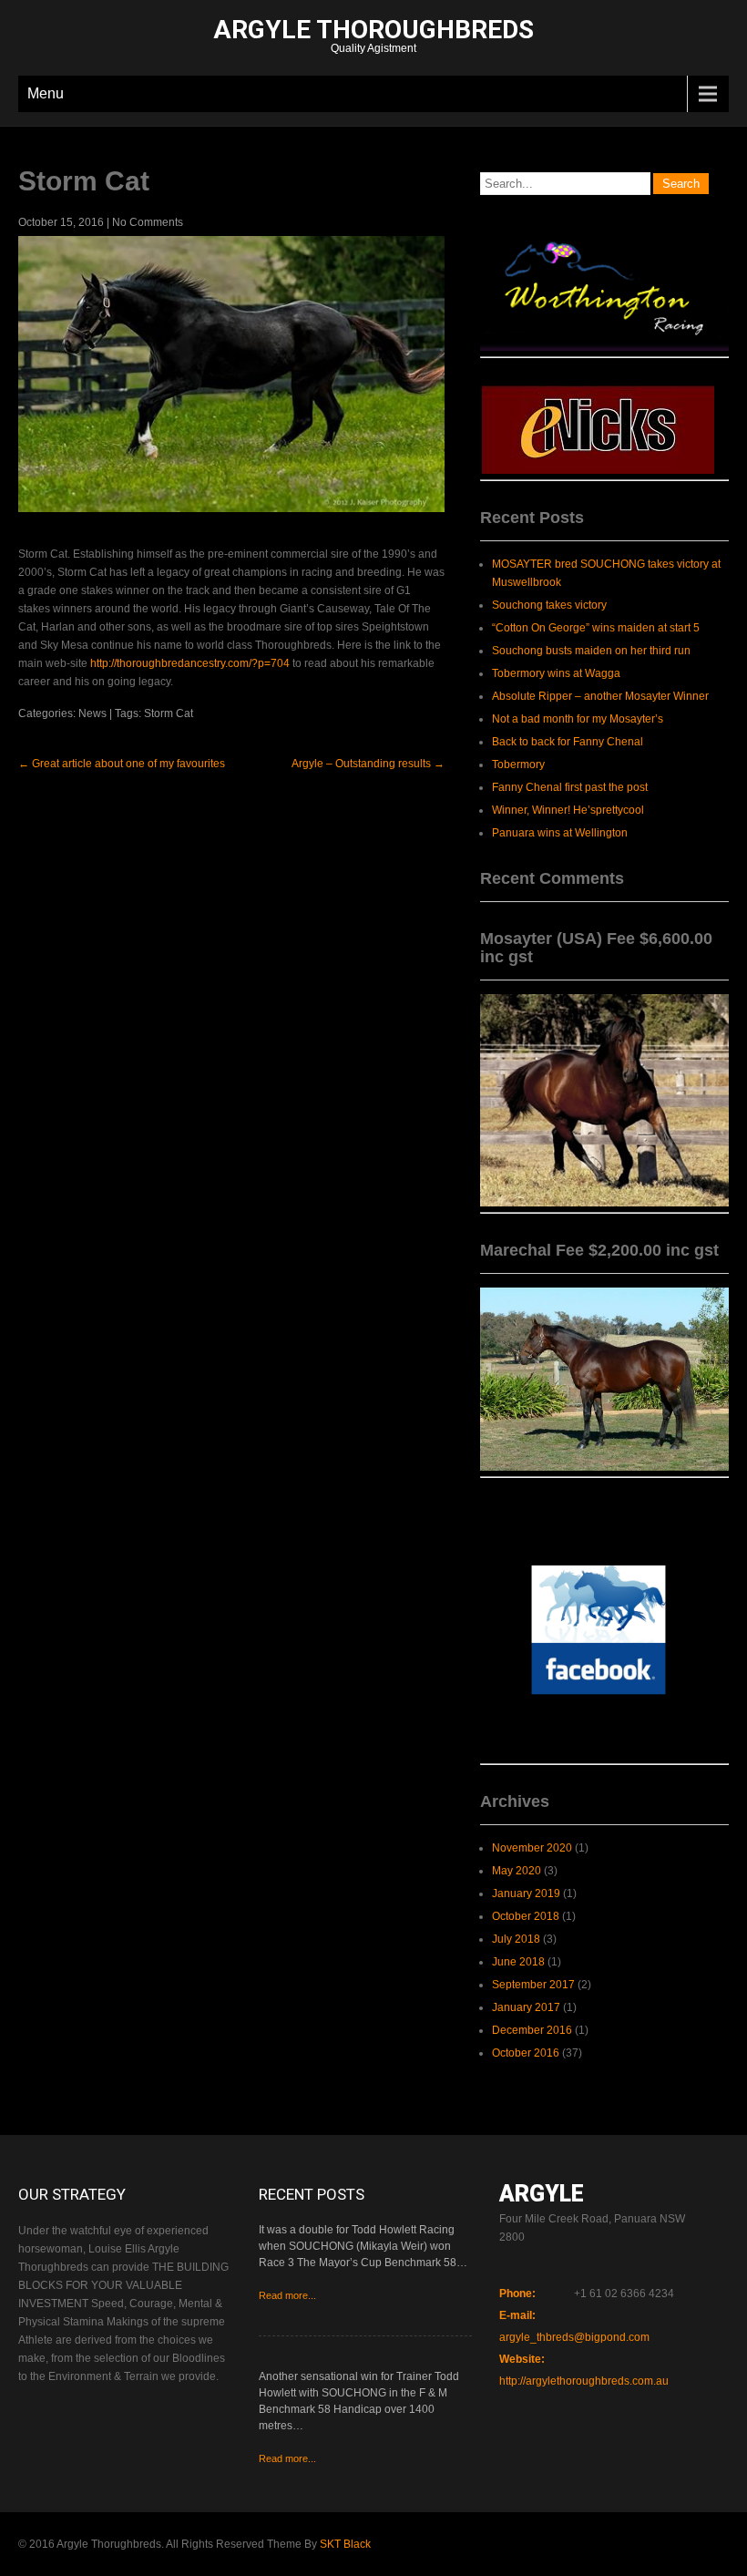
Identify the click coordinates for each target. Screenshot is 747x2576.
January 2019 (526, 1894)
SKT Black (345, 2544)
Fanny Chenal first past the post (570, 787)
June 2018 (518, 1962)
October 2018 (526, 1916)
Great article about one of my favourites (122, 764)
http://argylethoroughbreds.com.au (584, 2381)
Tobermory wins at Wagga (556, 673)
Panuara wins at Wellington (560, 833)
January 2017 (526, 2007)
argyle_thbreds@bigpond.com (574, 2337)
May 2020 (517, 1871)
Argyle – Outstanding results (368, 764)
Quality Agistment (373, 38)
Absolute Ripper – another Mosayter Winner (600, 696)
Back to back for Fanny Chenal (568, 742)
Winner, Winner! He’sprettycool (568, 810)
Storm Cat (169, 713)
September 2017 (533, 1985)
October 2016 (526, 2053)
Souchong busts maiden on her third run (591, 651)
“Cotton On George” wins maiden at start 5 (596, 628)
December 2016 (532, 2030)
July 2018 (516, 1939)
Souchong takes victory (549, 605)
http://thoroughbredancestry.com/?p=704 (190, 663)
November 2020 (532, 1848)
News (92, 713)
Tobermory (518, 765)
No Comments (148, 222)
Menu (46, 93)
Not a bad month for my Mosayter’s (578, 719)
